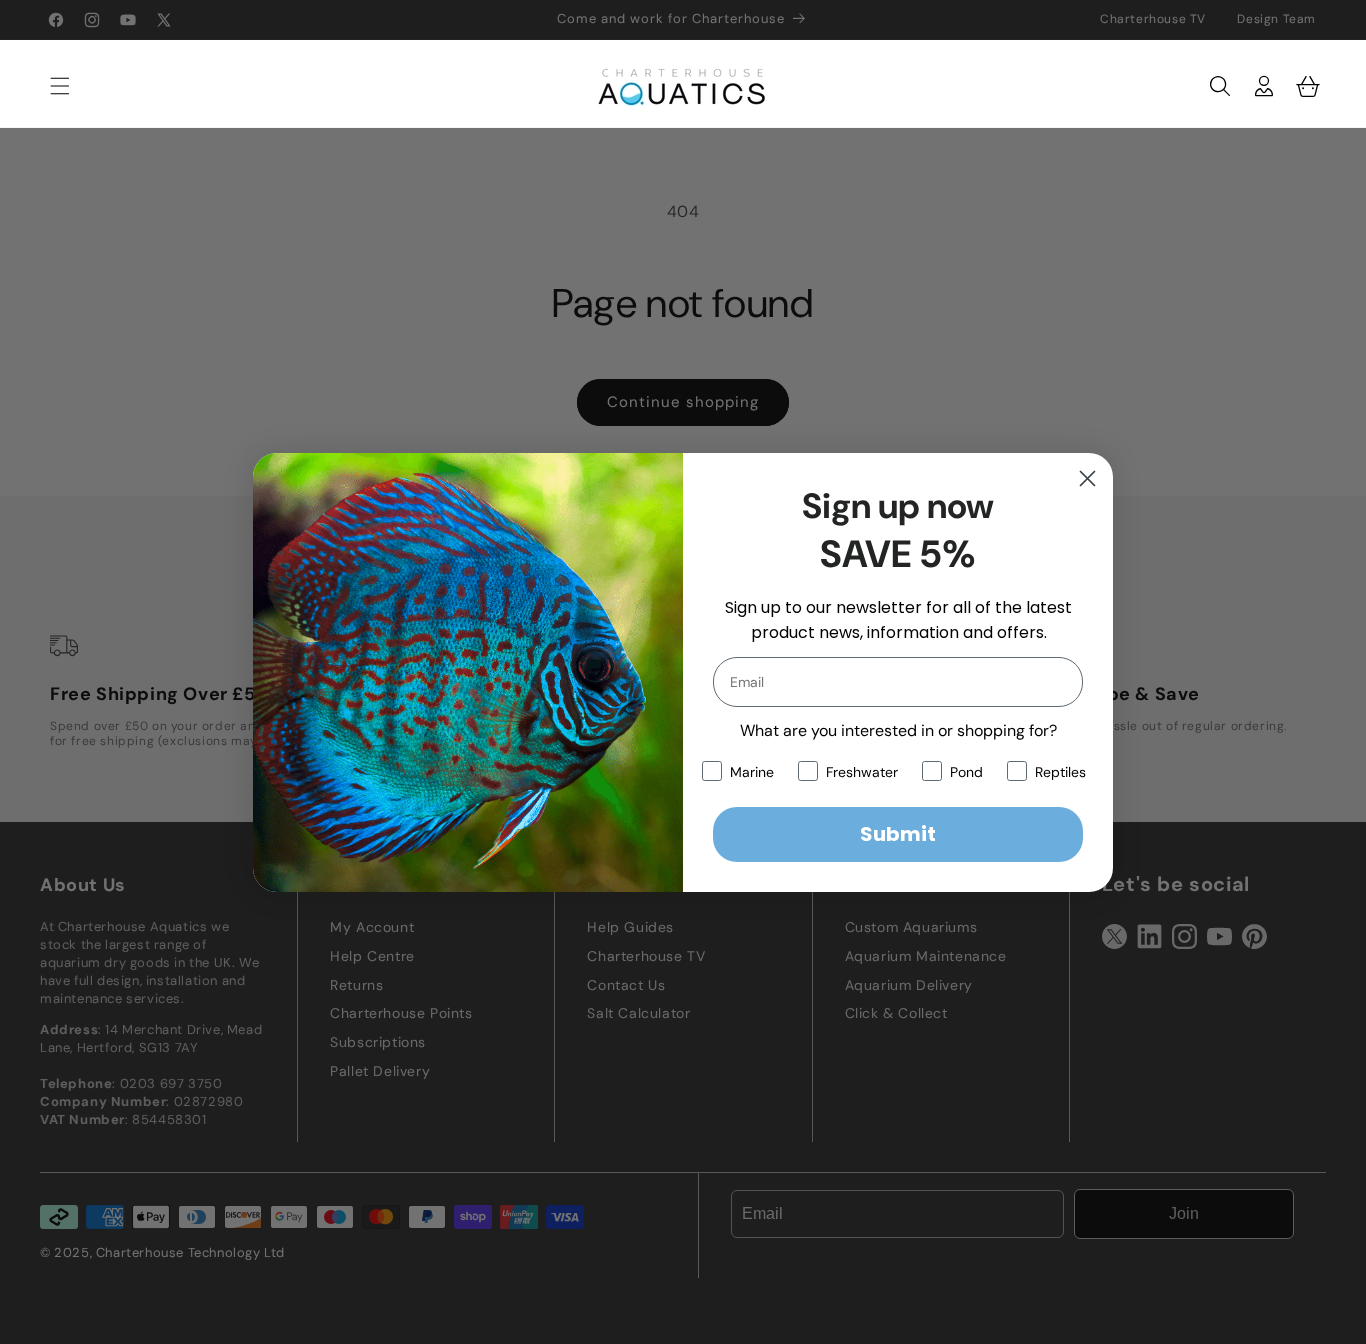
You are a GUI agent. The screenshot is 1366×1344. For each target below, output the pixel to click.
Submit (898, 834)
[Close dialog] (1087, 478)
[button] (50, 86)
